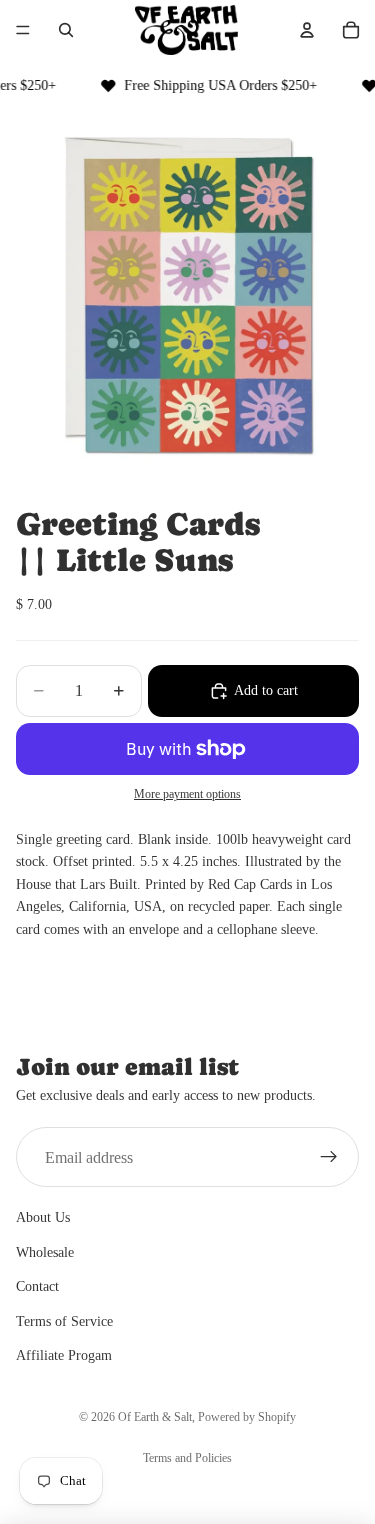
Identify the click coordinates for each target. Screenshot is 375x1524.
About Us (43, 1217)
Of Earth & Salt (155, 1417)
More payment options (187, 794)
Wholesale (45, 1252)
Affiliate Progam (64, 1355)
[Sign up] (329, 1157)
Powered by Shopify (247, 1417)
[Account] (307, 30)
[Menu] (23, 30)
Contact (37, 1286)
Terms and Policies (187, 1458)
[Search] (66, 30)
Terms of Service (64, 1320)
